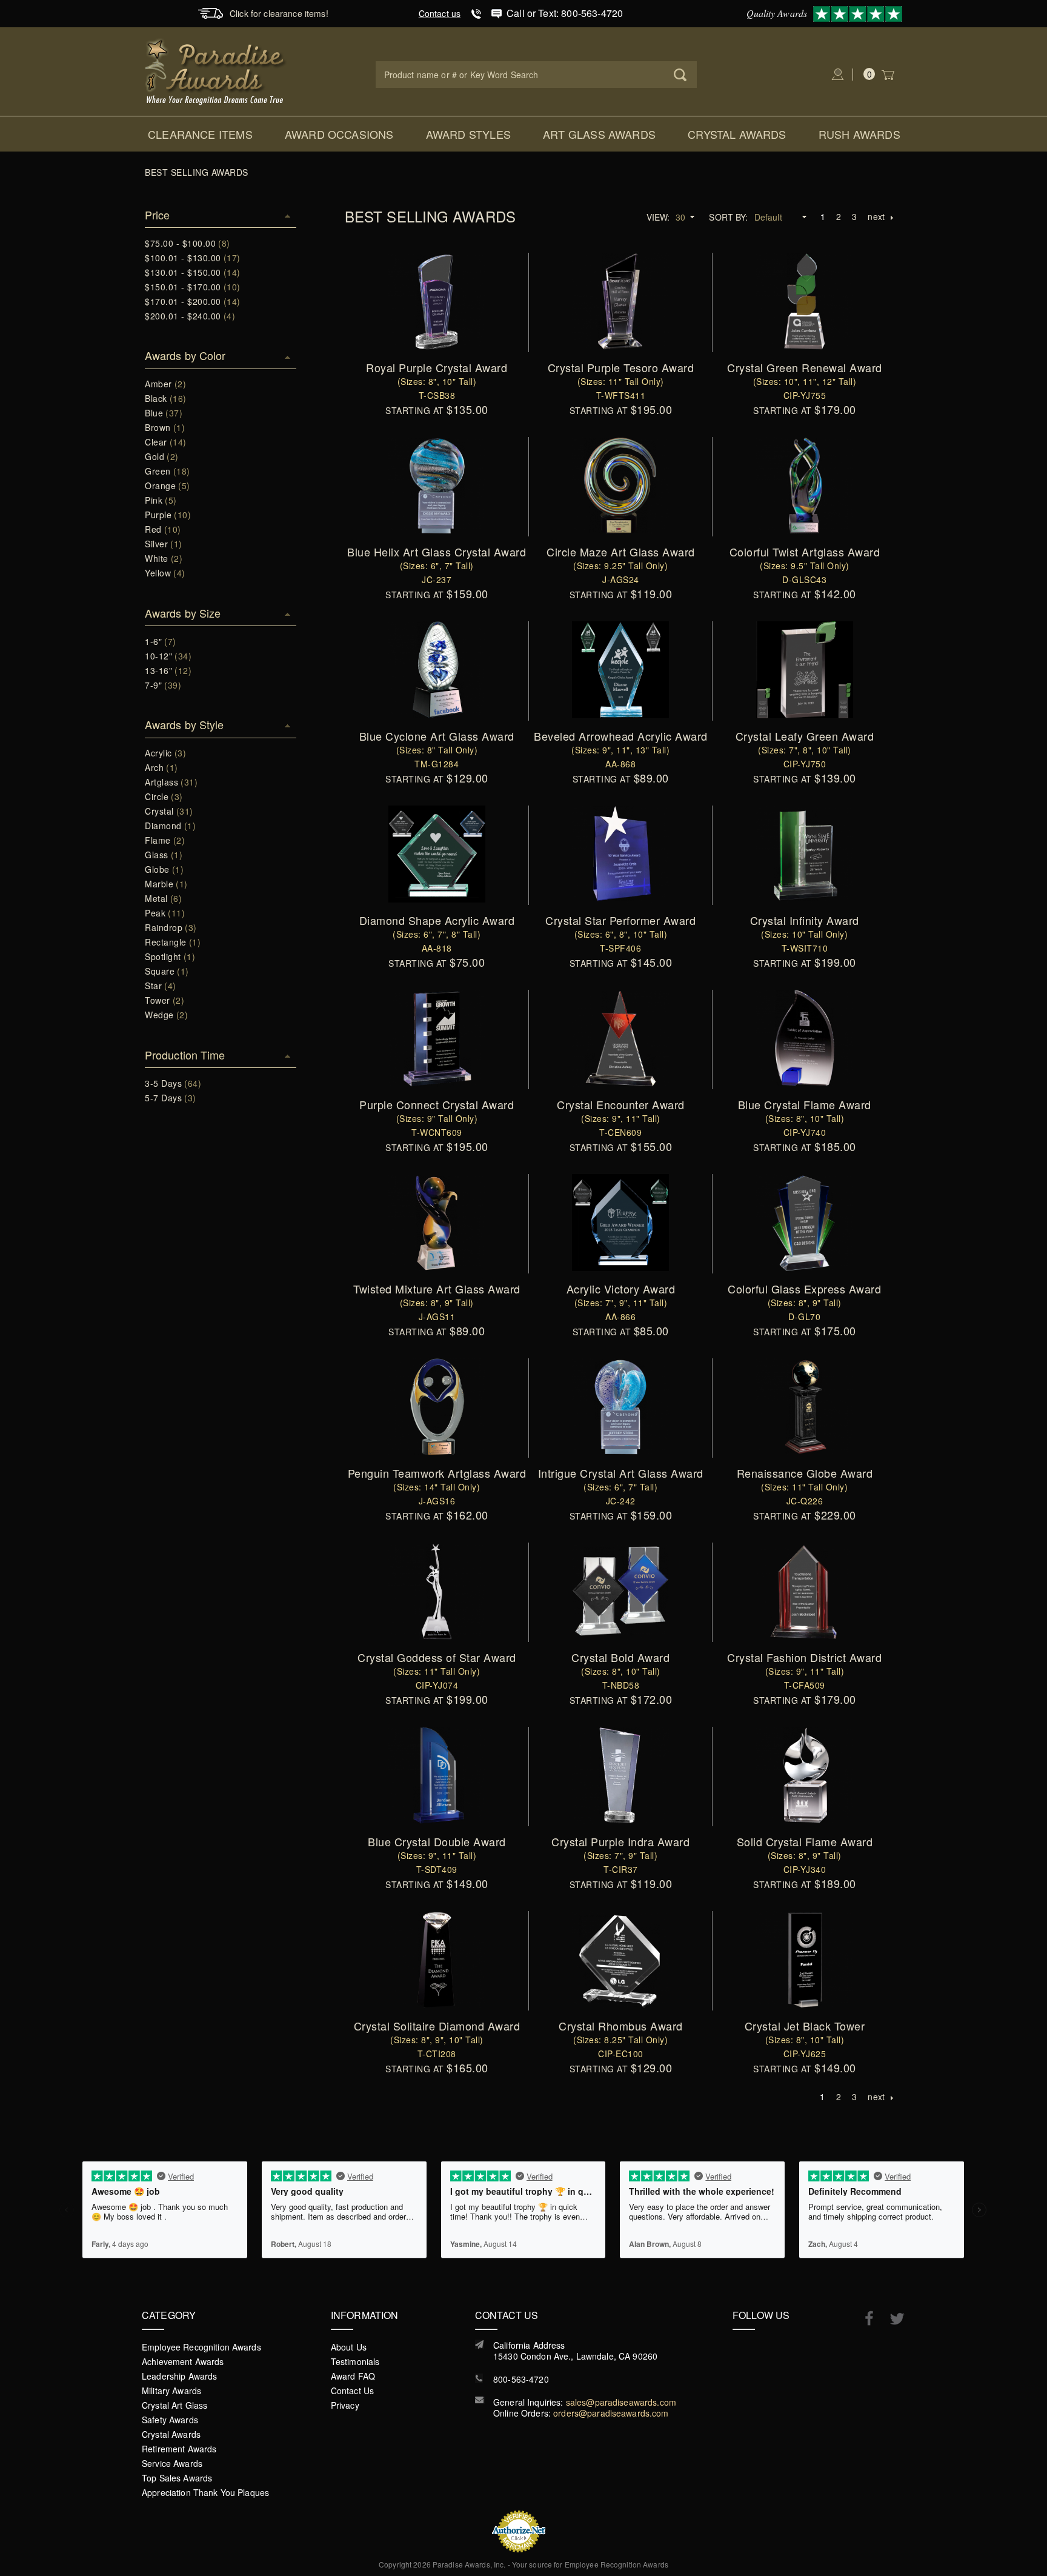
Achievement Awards (183, 2361)
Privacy (345, 2405)
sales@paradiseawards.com (621, 2402)
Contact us (440, 13)
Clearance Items (200, 134)
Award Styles (468, 134)
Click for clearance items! (279, 13)
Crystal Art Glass (174, 2405)
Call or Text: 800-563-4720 (565, 13)
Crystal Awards (737, 134)
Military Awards (171, 2391)
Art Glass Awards (599, 134)
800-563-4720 (521, 2379)
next (876, 216)
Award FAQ (353, 2376)
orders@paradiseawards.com (611, 2413)
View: (658, 217)
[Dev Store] (216, 70)
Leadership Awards (179, 2376)
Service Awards (172, 2463)
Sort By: (728, 217)
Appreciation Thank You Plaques (205, 2492)
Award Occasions (339, 134)
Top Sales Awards (177, 2478)
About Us (349, 2347)
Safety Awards (170, 2420)
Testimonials (355, 2361)
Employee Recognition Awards (201, 2347)
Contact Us (352, 2391)
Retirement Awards (179, 2449)
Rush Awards (859, 134)
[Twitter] (891, 2319)
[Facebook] (863, 2318)
